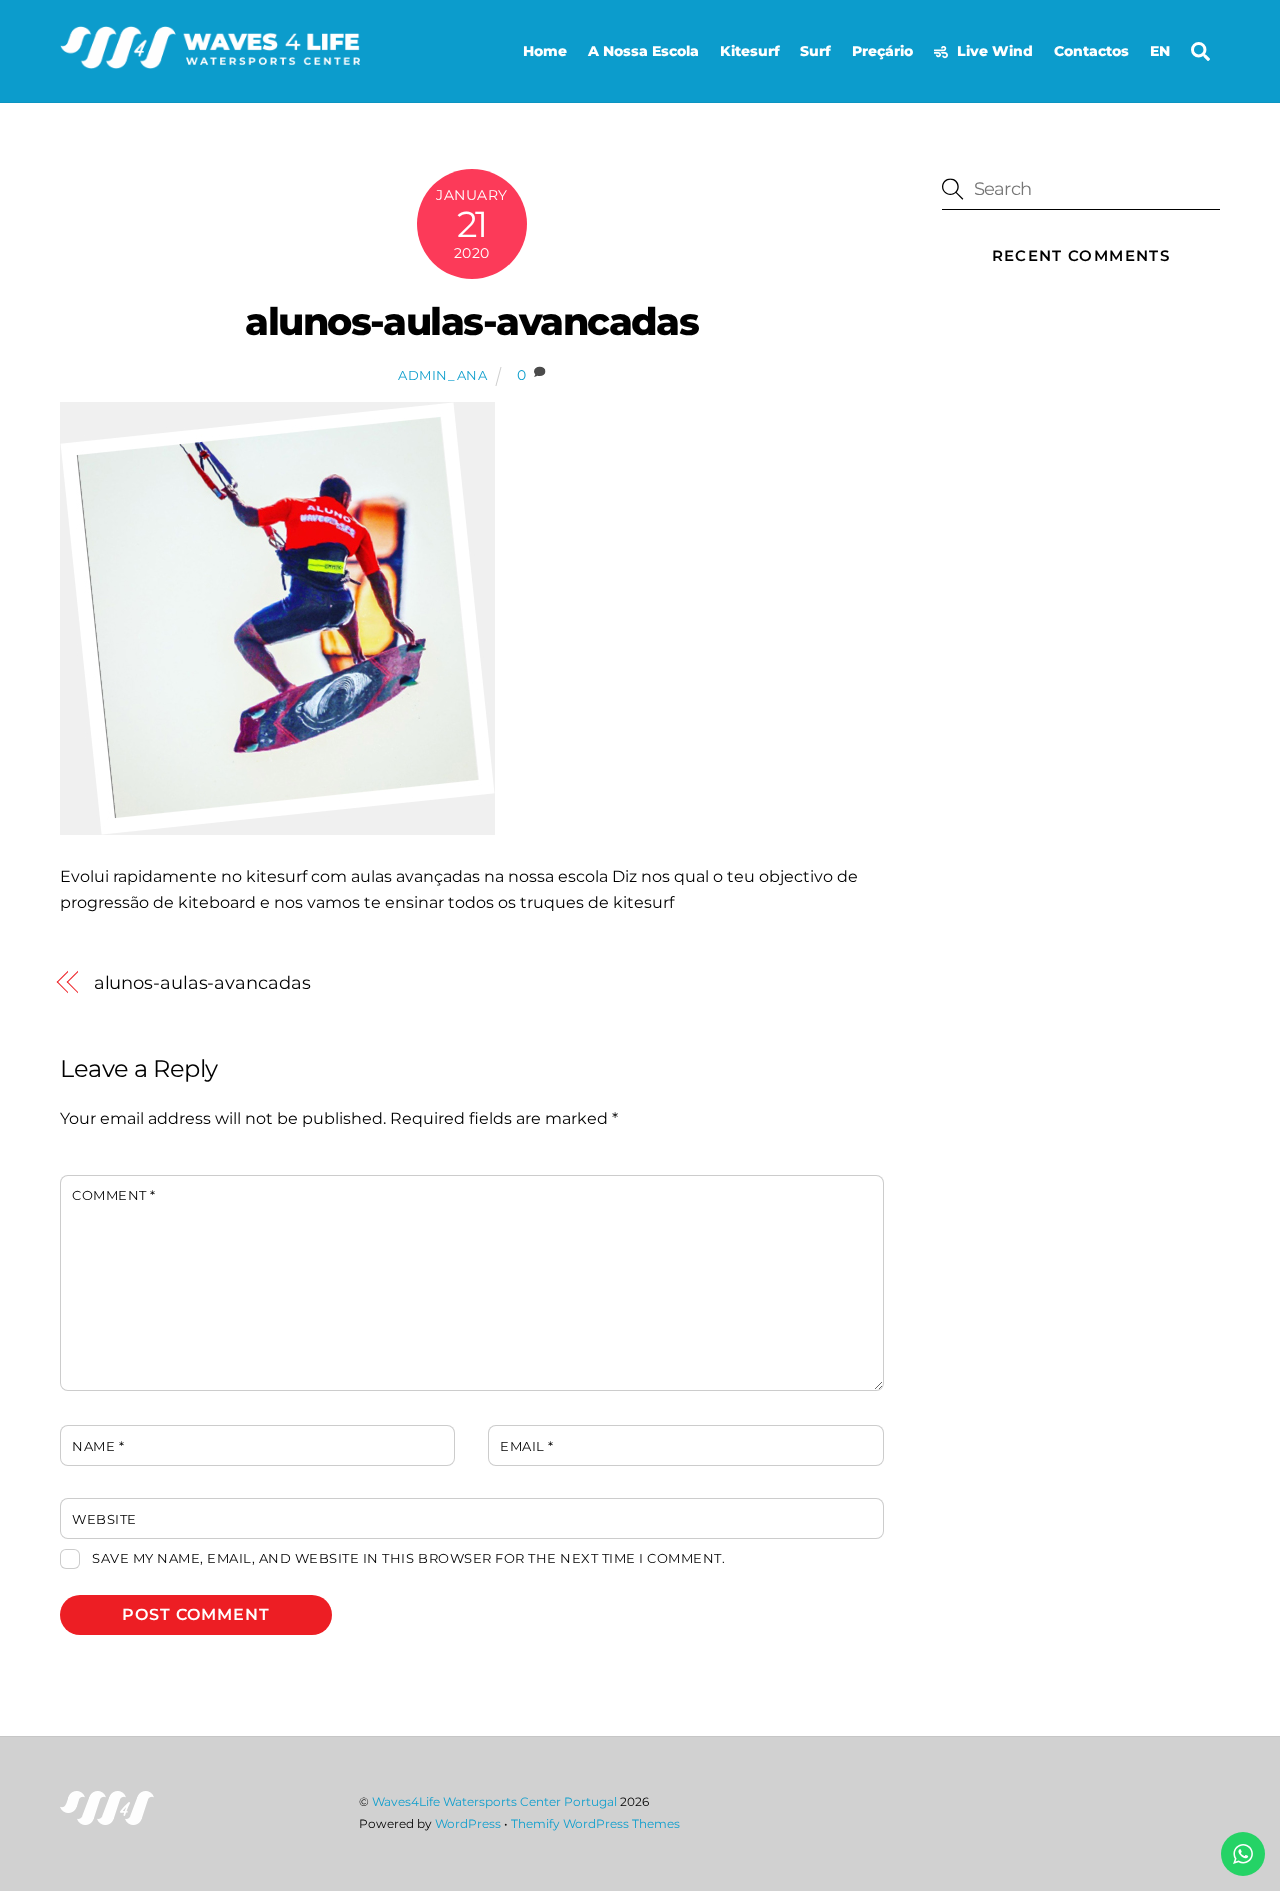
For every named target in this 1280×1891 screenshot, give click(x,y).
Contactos (1091, 51)
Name (98, 1446)
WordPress (468, 1823)
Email (527, 1446)
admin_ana (443, 375)
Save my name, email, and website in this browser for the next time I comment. (408, 1558)
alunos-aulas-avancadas (471, 321)
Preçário (882, 51)
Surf (815, 51)
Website (104, 1519)
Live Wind (993, 51)
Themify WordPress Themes (595, 1823)
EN (1160, 51)
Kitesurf (750, 51)
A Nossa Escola (643, 51)
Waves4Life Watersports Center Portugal (494, 1801)
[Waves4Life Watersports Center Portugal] (210, 60)
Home (545, 51)
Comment (114, 1195)
